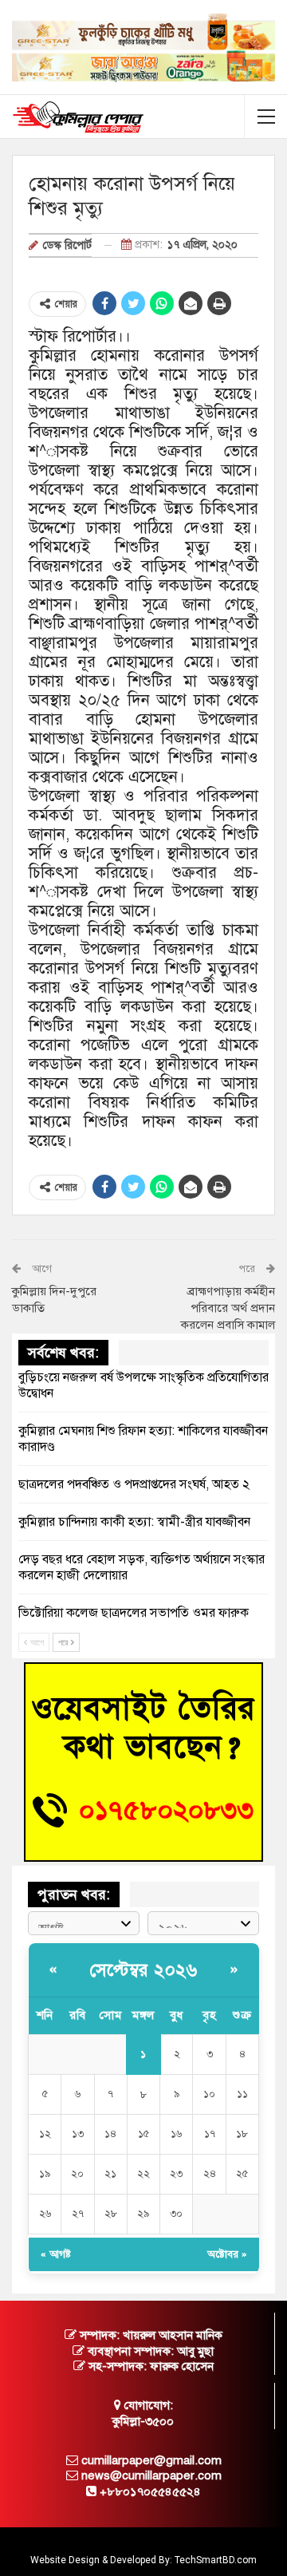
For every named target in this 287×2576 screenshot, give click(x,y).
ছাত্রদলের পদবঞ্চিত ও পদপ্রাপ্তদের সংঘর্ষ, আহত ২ (134, 1484)
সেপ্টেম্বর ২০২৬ (144, 1970)
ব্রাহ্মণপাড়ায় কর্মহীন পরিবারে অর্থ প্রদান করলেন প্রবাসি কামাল (228, 1308)
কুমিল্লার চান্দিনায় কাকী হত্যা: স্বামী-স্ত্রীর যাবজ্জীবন (134, 1522)
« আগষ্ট (56, 2254)
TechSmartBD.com (216, 2560)
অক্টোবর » (227, 2254)
